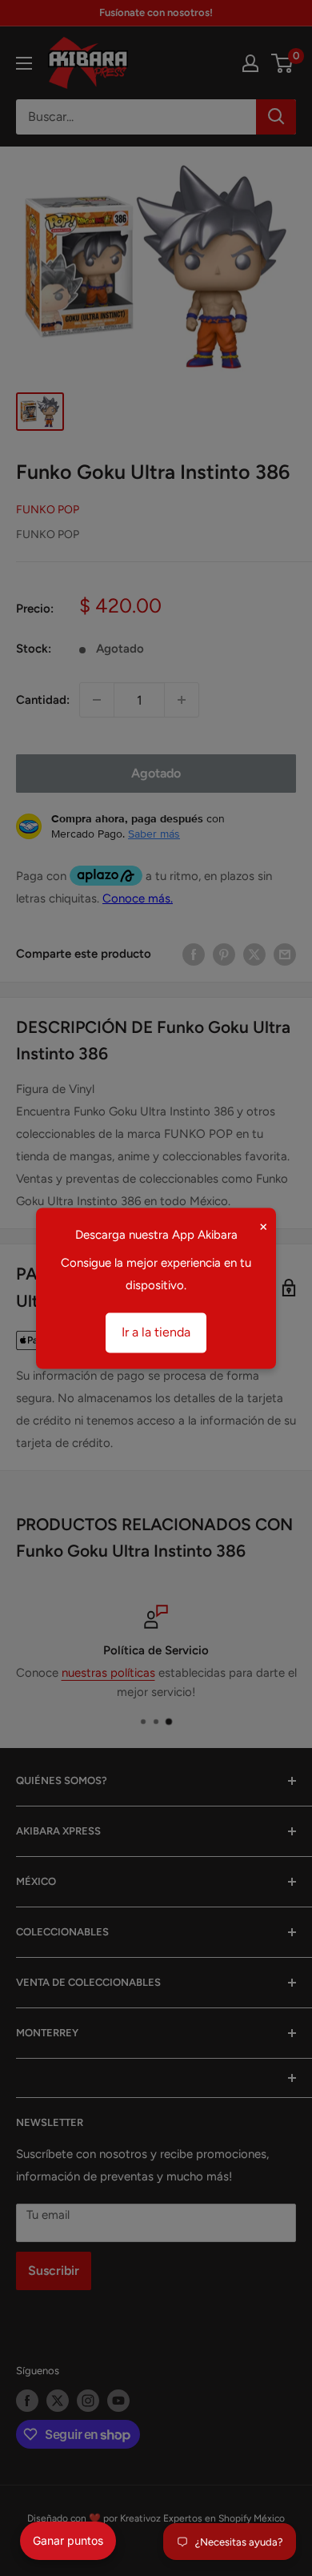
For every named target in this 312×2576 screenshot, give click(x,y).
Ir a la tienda (156, 1332)
